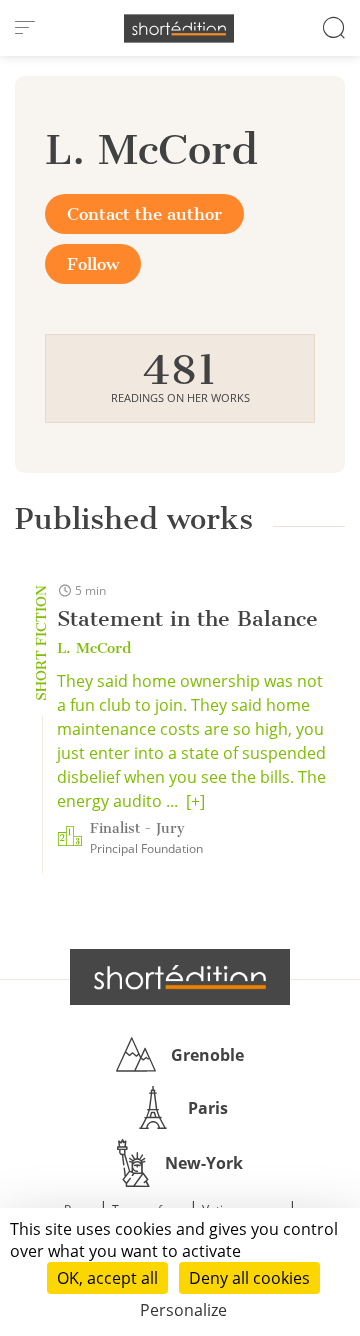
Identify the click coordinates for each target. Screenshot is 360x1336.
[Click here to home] (180, 977)
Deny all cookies (249, 1278)
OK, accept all (107, 1278)
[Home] (179, 28)
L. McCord (94, 648)
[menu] (25, 28)
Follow (93, 264)
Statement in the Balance (187, 618)
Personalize (183, 1310)
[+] (195, 801)
